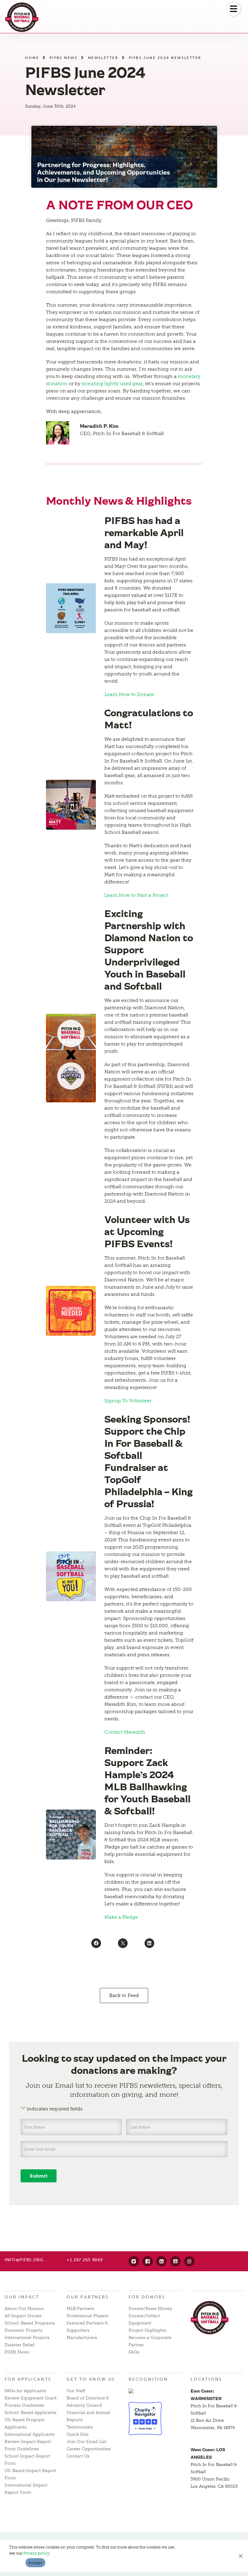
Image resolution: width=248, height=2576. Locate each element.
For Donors (147, 2297)
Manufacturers (82, 2338)
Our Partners (88, 2297)
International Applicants (30, 2434)
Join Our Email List (86, 2442)
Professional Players (88, 2316)
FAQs (134, 2352)
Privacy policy (36, 2553)
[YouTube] (175, 2261)
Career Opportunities (89, 2449)
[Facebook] (148, 2261)
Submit (39, 2176)
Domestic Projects (24, 2330)
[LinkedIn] (162, 2261)
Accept (35, 2563)
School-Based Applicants (31, 2413)
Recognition (148, 2379)
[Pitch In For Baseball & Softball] (22, 17)
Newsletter (103, 58)
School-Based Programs (30, 2323)
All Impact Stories (23, 2316)
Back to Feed (124, 1995)
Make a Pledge (121, 1917)
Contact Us (78, 2456)
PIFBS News (64, 58)
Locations (206, 2379)
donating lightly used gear (112, 384)
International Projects (27, 2338)
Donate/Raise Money (150, 2309)
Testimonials (80, 2427)
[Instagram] (189, 2261)
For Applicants (28, 2379)
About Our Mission (24, 2309)
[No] (240, 2556)
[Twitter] (134, 2261)
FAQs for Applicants (25, 2391)
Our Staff (76, 2391)
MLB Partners (80, 2309)
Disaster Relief (20, 2345)
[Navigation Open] (233, 9)
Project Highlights (147, 2330)
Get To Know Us (91, 2379)
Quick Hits (78, 2434)
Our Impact (22, 2297)
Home (32, 58)
